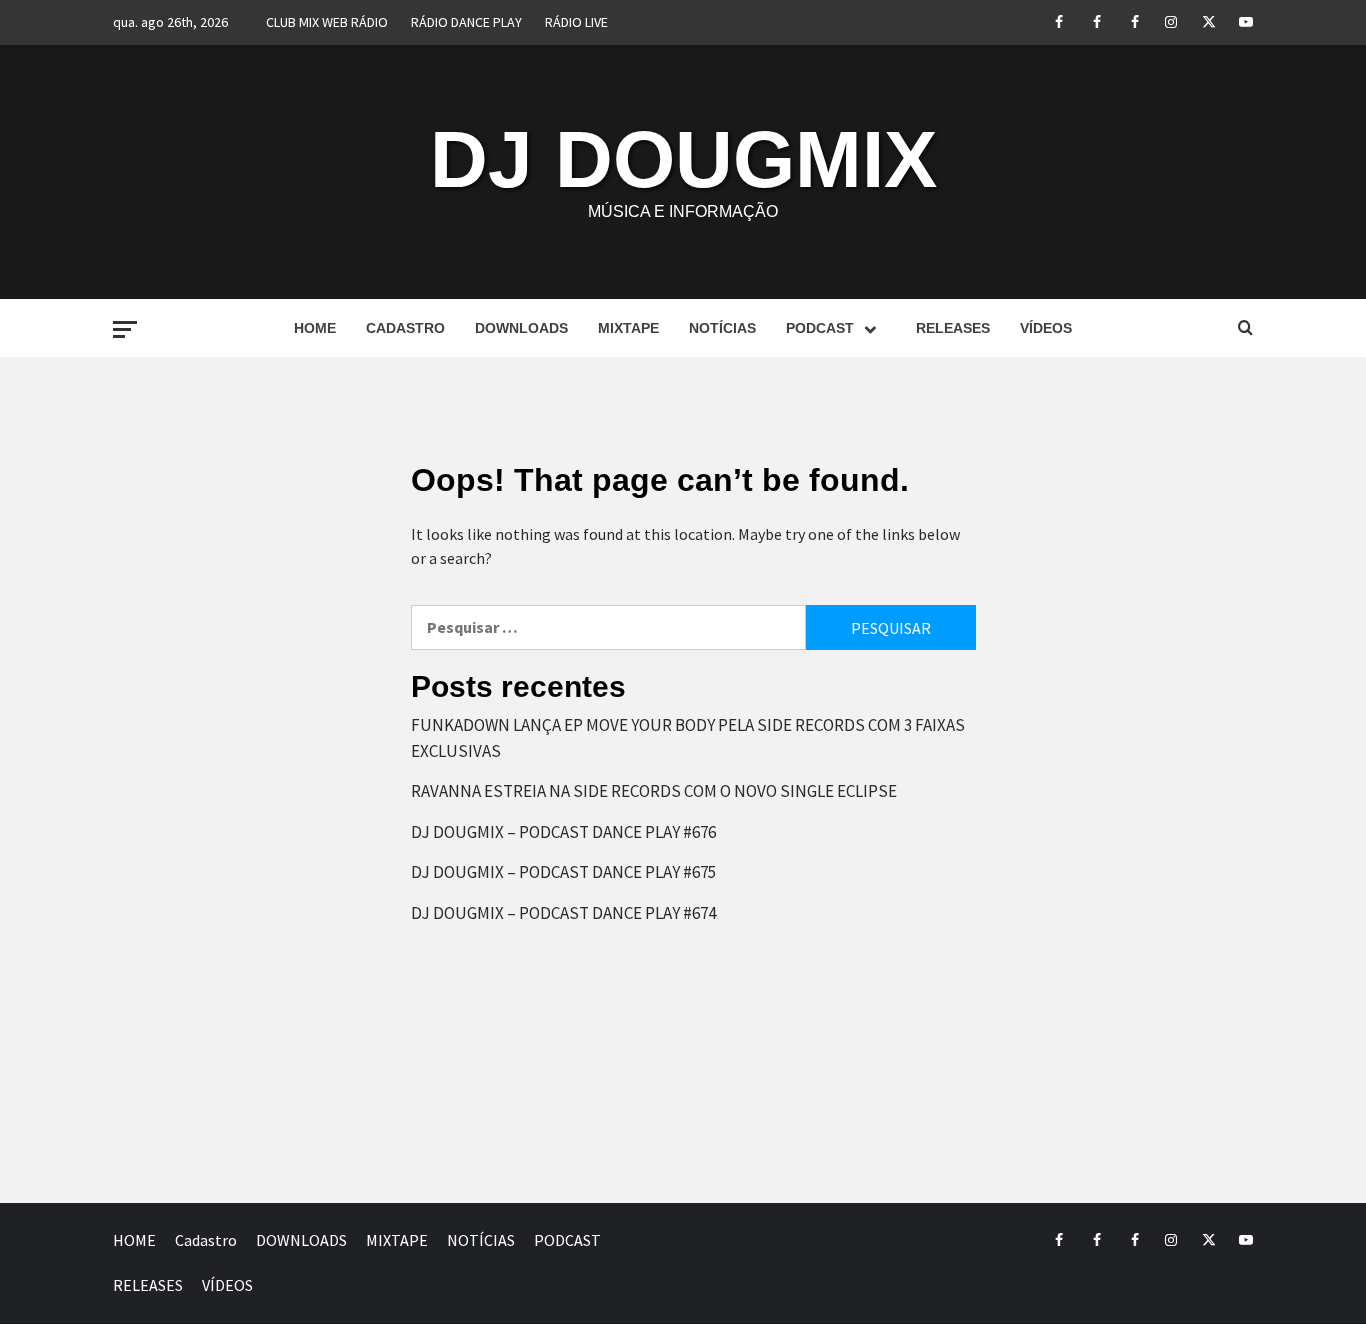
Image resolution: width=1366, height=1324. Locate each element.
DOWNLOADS (521, 328)
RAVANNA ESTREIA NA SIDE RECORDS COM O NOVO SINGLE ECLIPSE (654, 791)
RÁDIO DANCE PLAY (466, 22)
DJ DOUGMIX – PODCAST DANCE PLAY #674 (563, 913)
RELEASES (953, 328)
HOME (315, 328)
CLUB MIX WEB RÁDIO (327, 22)
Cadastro (405, 328)
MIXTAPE (628, 328)
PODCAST (820, 328)
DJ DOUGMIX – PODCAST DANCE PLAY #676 (563, 832)
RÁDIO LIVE (576, 22)
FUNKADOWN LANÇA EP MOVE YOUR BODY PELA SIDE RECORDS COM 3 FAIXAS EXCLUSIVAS (688, 738)
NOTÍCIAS (722, 328)
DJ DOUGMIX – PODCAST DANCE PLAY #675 (563, 872)
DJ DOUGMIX (683, 159)
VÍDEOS (1046, 328)
